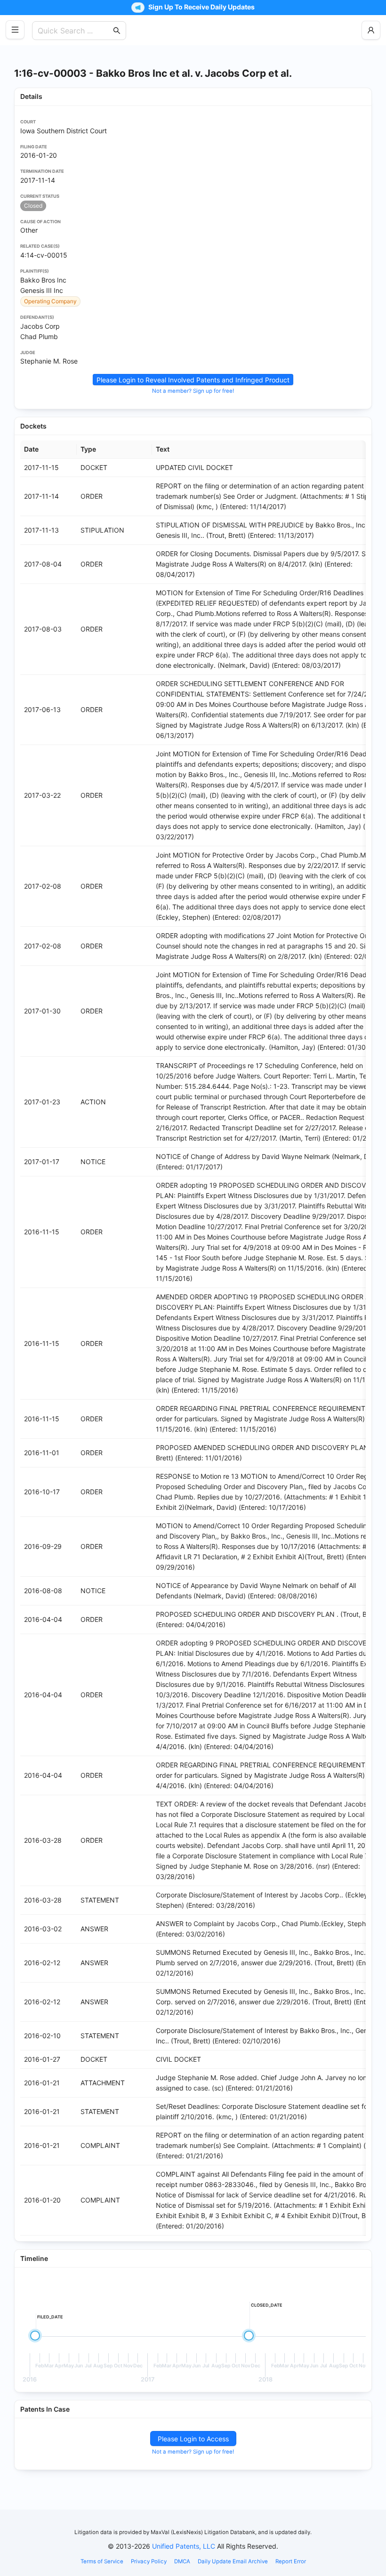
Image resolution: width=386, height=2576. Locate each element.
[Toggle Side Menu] (15, 30)
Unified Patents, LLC (184, 2546)
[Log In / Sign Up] (371, 30)
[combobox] (74, 31)
